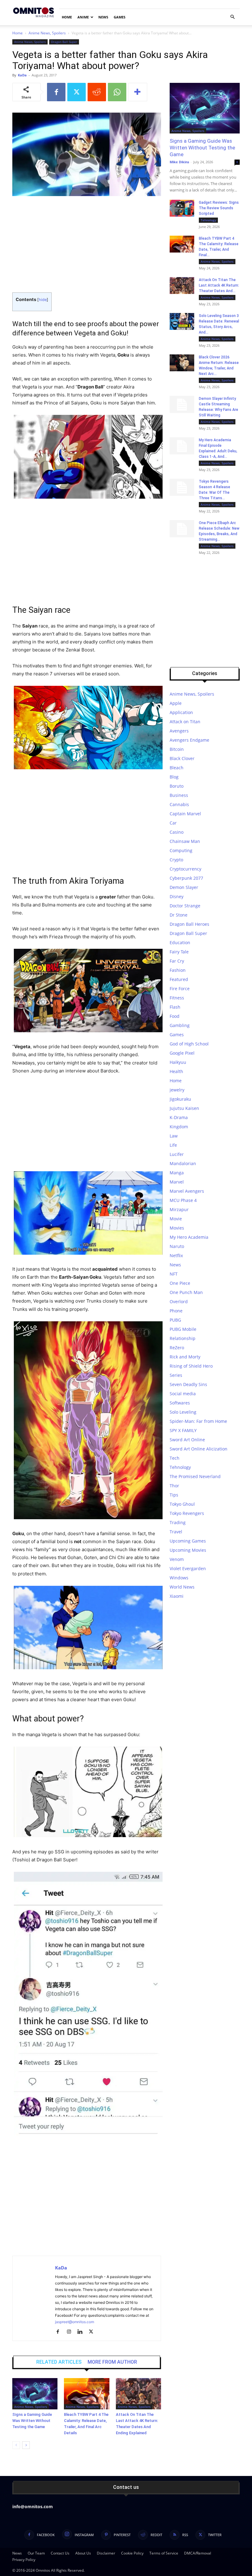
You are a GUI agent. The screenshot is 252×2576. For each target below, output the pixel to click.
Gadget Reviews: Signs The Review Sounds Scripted (219, 208)
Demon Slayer (184, 887)
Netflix (176, 1255)
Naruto (177, 1246)
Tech (175, 1458)
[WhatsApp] (117, 92)
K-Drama (179, 1117)
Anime (83, 17)
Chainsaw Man (185, 841)
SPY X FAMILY (183, 1430)
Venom (177, 1559)
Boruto (177, 786)
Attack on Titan (185, 722)
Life (173, 1145)
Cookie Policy (132, 2553)
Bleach (177, 768)
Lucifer (177, 1154)
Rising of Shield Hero (191, 1366)
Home (67, 17)
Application (181, 712)
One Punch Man (186, 1292)
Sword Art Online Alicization (199, 1449)
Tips (174, 1495)
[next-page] (26, 2445)
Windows (179, 1578)
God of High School (189, 1044)
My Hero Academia (189, 1237)
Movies (177, 1228)
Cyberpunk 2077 (186, 878)
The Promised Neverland (195, 1476)
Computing (181, 850)
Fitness (177, 998)
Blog (174, 777)
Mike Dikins (179, 162)
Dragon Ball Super (64, 42)
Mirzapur (179, 1209)
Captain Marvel (185, 814)
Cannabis (179, 804)
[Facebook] (56, 92)
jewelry (177, 1090)
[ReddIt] (97, 92)
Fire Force (180, 989)
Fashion (178, 970)
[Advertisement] (87, 247)
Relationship (183, 1338)
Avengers (179, 731)
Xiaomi (177, 1596)
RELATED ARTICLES (59, 2362)
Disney (177, 896)
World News (182, 1587)
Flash (175, 1007)
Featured (179, 979)
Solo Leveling (183, 1412)
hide (43, 300)
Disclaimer (106, 2553)
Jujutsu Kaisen (184, 1108)
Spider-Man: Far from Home (198, 1421)
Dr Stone (179, 915)
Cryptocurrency (185, 869)
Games (120, 17)
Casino (177, 832)
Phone (176, 1311)
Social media (183, 1394)
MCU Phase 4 (183, 1200)
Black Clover (182, 758)
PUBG (175, 1320)
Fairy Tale (179, 952)
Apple (176, 703)
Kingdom (179, 1127)
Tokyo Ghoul (182, 1504)
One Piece (180, 1283)
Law (174, 1136)
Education (180, 942)
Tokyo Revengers (187, 1513)
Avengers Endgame (189, 740)
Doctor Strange (185, 906)
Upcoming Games (188, 1541)
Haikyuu (178, 1062)
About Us (83, 2553)
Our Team (36, 2553)
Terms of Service (164, 2553)
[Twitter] (77, 92)
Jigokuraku (180, 1099)
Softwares (180, 1403)
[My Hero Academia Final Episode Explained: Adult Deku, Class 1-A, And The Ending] (182, 446)
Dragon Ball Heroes (189, 924)
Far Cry (177, 961)
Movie (176, 1219)
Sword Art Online (187, 1440)
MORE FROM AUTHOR (112, 2362)
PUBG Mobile (183, 1329)
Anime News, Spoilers (47, 33)
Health (176, 1071)
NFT (174, 1274)
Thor (174, 1486)
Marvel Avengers (187, 1191)
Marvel (177, 1182)
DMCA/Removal (198, 2553)
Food (175, 1016)
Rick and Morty (185, 1357)
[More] (138, 92)
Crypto (176, 860)
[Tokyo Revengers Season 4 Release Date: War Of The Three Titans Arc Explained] (182, 487)
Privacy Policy (24, 2560)
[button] (232, 17)
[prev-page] (16, 2445)
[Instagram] (71, 2332)
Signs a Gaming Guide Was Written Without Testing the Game (32, 2421)
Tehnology (208, 220)
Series (176, 1375)
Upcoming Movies (188, 1550)
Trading (178, 1522)
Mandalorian (183, 1163)
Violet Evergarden (188, 1568)
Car (173, 823)
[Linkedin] (82, 2332)
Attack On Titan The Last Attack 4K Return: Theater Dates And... (219, 285)
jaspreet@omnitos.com (75, 2322)
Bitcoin (177, 749)
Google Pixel (182, 1053)
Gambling (180, 1025)
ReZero (177, 1348)
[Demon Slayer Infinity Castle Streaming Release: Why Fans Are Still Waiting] (182, 404)
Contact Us (60, 2553)
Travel (176, 1532)
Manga (177, 1173)
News (103, 17)
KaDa (22, 75)
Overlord (179, 1302)
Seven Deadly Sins (188, 1384)
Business (179, 795)
